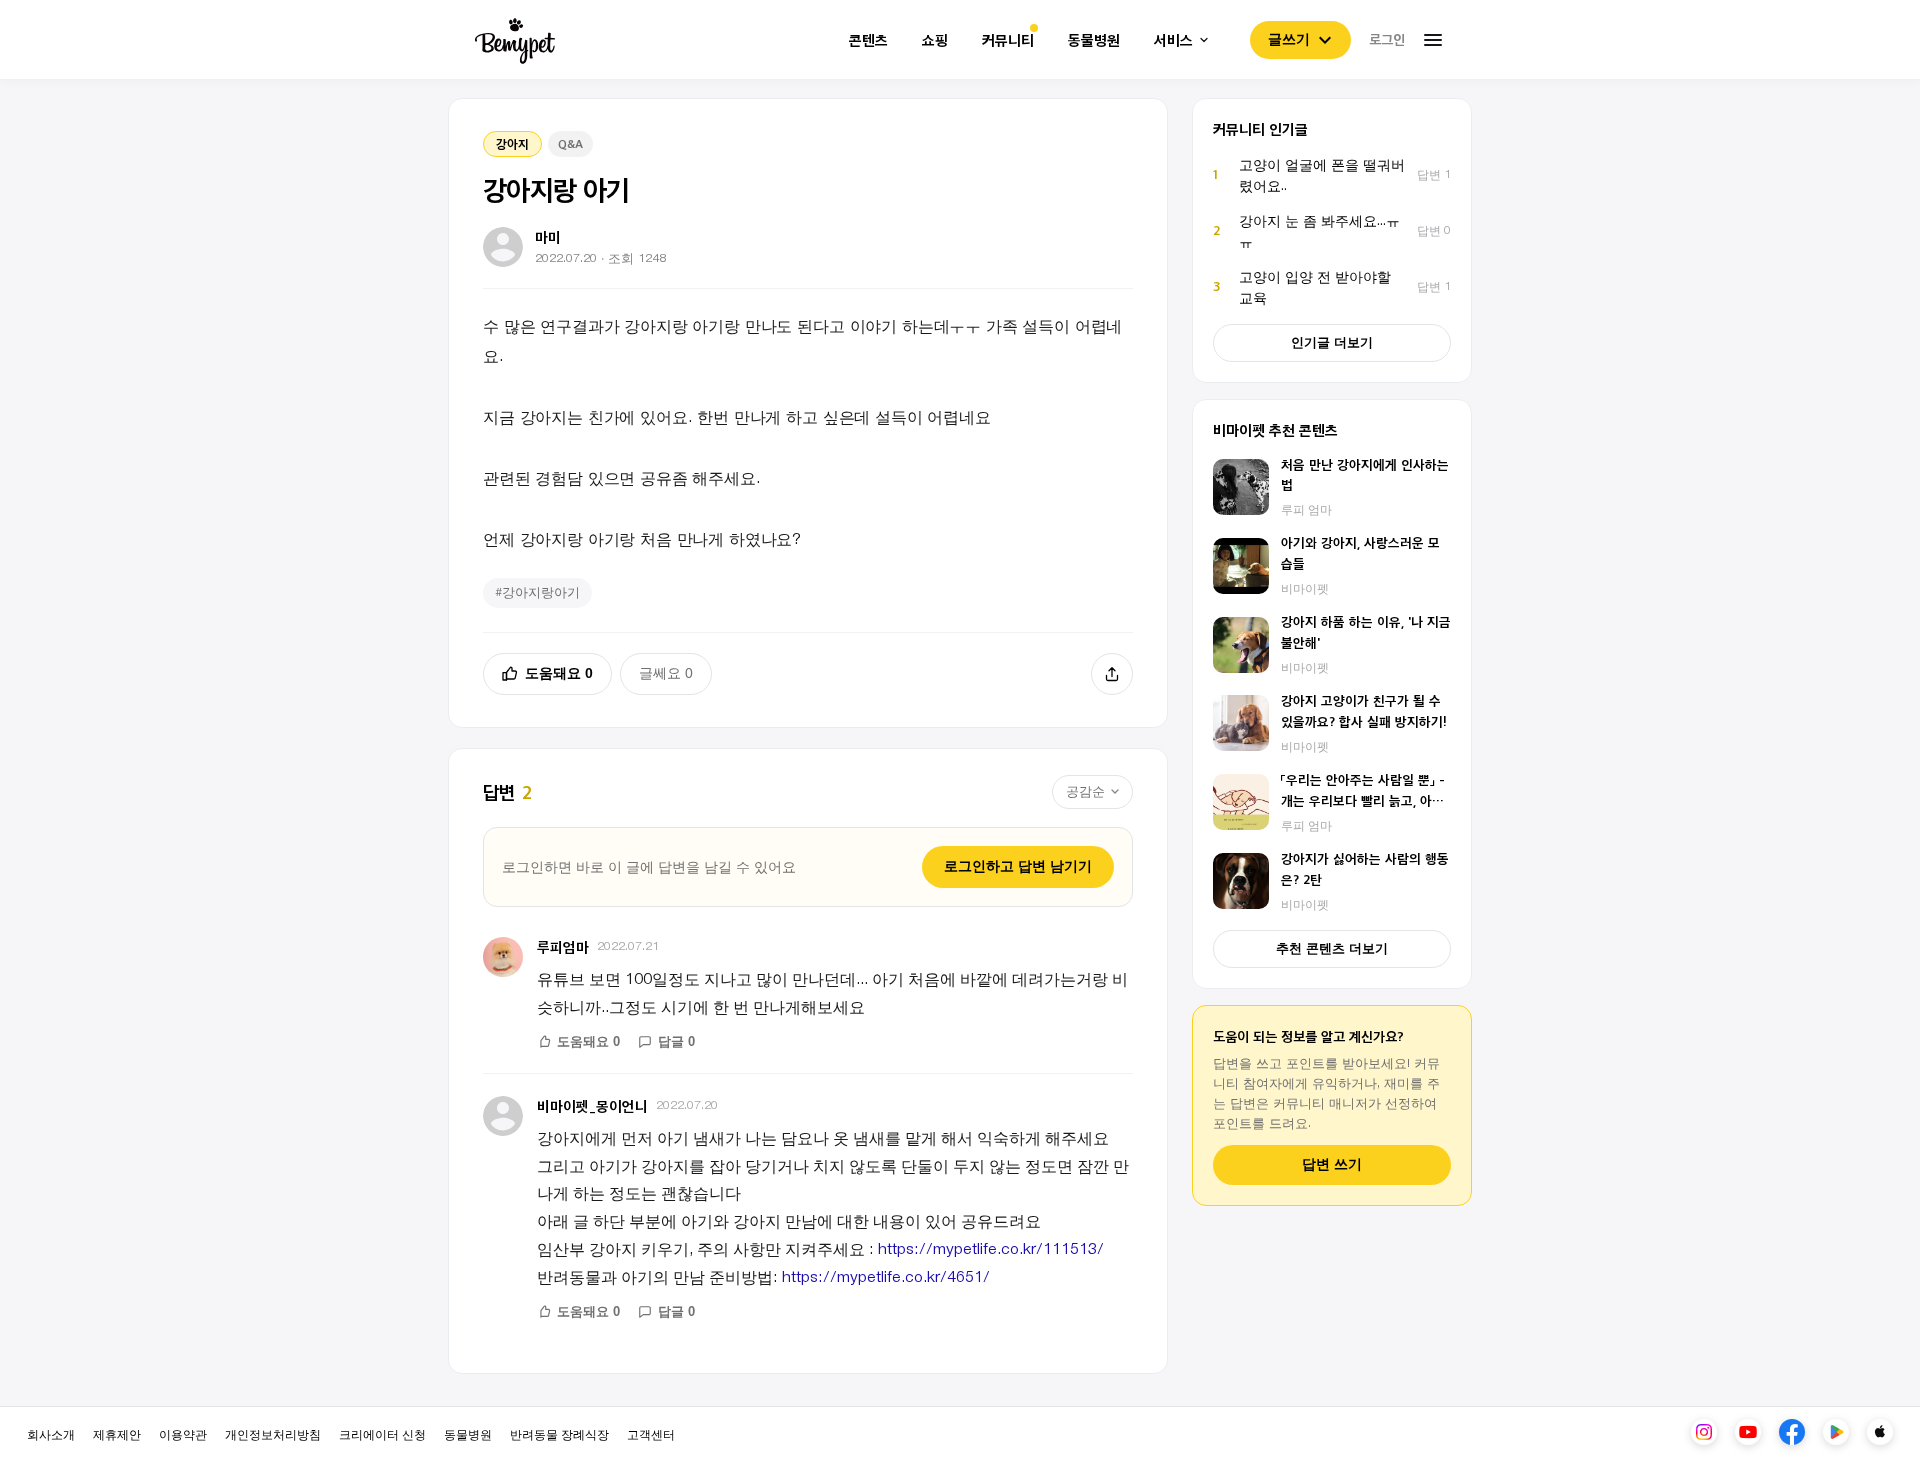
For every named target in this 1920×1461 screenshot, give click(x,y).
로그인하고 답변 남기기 (1018, 866)
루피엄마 (563, 946)
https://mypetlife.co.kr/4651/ (886, 1276)
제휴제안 (117, 1433)
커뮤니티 (1008, 40)
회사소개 (51, 1433)
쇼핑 (935, 40)
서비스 (1173, 40)
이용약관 (183, 1433)
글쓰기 (1289, 39)
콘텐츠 (868, 40)
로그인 (1387, 39)
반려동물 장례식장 (559, 1433)
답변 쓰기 (1332, 1164)
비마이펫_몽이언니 (592, 1105)
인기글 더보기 (1332, 342)
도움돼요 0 (559, 673)
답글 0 (676, 1041)
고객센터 (651, 1433)
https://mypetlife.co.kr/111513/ (991, 1248)
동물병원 (1094, 40)
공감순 (1085, 791)
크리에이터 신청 (382, 1433)
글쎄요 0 (666, 673)
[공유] (1112, 674)
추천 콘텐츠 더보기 (1332, 948)
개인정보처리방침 (273, 1433)
